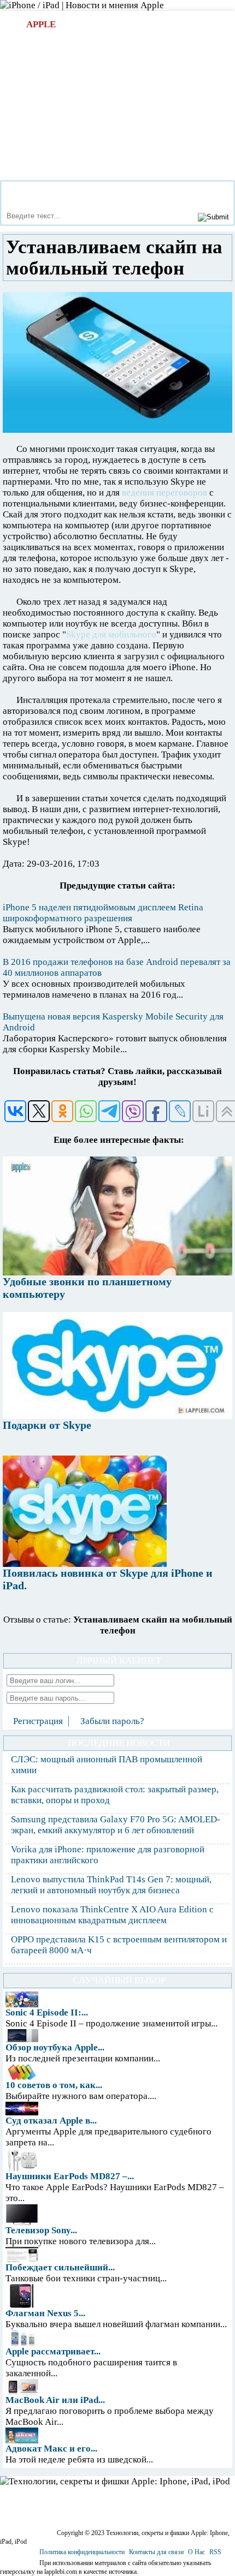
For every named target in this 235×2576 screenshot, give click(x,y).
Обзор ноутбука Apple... (55, 2047)
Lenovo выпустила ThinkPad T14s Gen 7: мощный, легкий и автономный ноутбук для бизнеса (111, 1885)
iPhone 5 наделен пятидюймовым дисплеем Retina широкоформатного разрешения (103, 913)
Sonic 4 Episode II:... (47, 2012)
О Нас (196, 2552)
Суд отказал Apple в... (51, 2121)
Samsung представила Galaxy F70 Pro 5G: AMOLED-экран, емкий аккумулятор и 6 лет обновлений (116, 1825)
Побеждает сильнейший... (60, 2267)
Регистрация (38, 1721)
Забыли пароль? (112, 1721)
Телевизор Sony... (41, 2230)
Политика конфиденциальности (82, 2552)
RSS (215, 2552)
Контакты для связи (156, 2552)
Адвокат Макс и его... (51, 2449)
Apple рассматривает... (53, 2351)
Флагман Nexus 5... (45, 2313)
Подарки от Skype (47, 1425)
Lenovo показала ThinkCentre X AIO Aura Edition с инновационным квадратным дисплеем (112, 1915)
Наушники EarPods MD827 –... (70, 2176)
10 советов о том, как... (54, 2085)
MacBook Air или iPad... (55, 2400)
